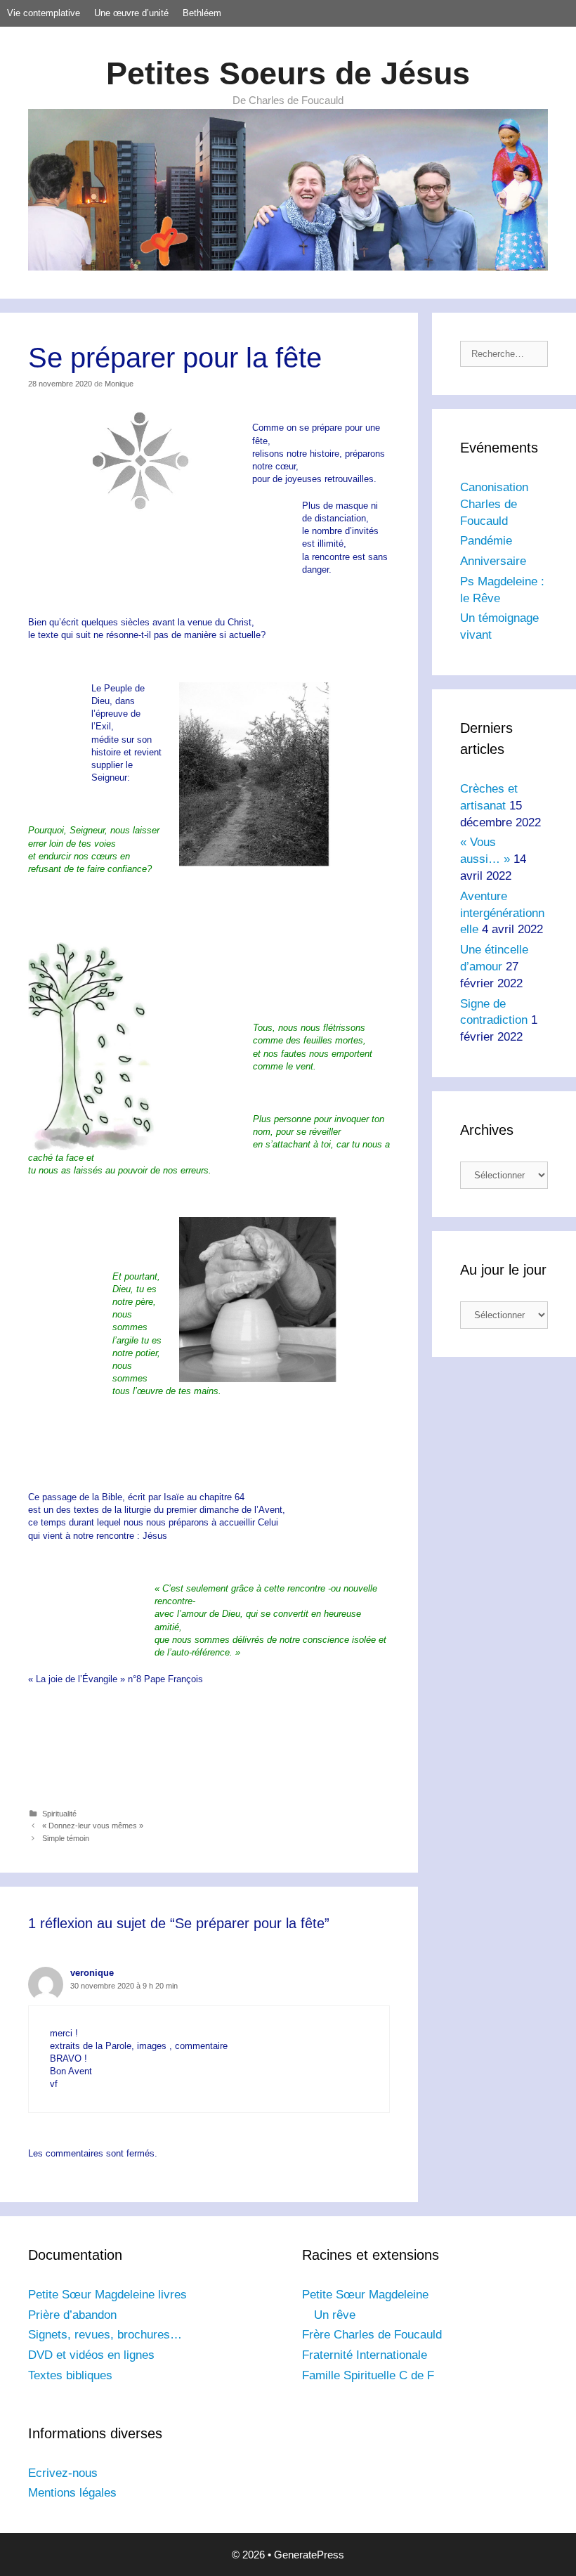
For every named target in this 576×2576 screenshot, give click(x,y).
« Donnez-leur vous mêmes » (93, 1826)
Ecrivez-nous (63, 2473)
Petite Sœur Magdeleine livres (107, 2295)
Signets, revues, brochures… (105, 2335)
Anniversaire (493, 561)
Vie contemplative (44, 13)
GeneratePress (309, 2555)
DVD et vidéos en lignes (91, 2355)
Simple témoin (66, 1838)
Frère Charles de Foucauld (372, 2335)
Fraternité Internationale (365, 2355)
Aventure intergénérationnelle (502, 913)
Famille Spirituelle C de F (368, 2375)
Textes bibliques (70, 2375)
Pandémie (486, 541)
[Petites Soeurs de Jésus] (288, 189)
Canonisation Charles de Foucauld (494, 504)
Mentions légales (72, 2493)
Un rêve (335, 2315)
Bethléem (202, 13)
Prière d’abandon (72, 2315)
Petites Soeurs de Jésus (288, 73)
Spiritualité (59, 1814)
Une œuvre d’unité (131, 13)
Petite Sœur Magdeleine (365, 2295)
